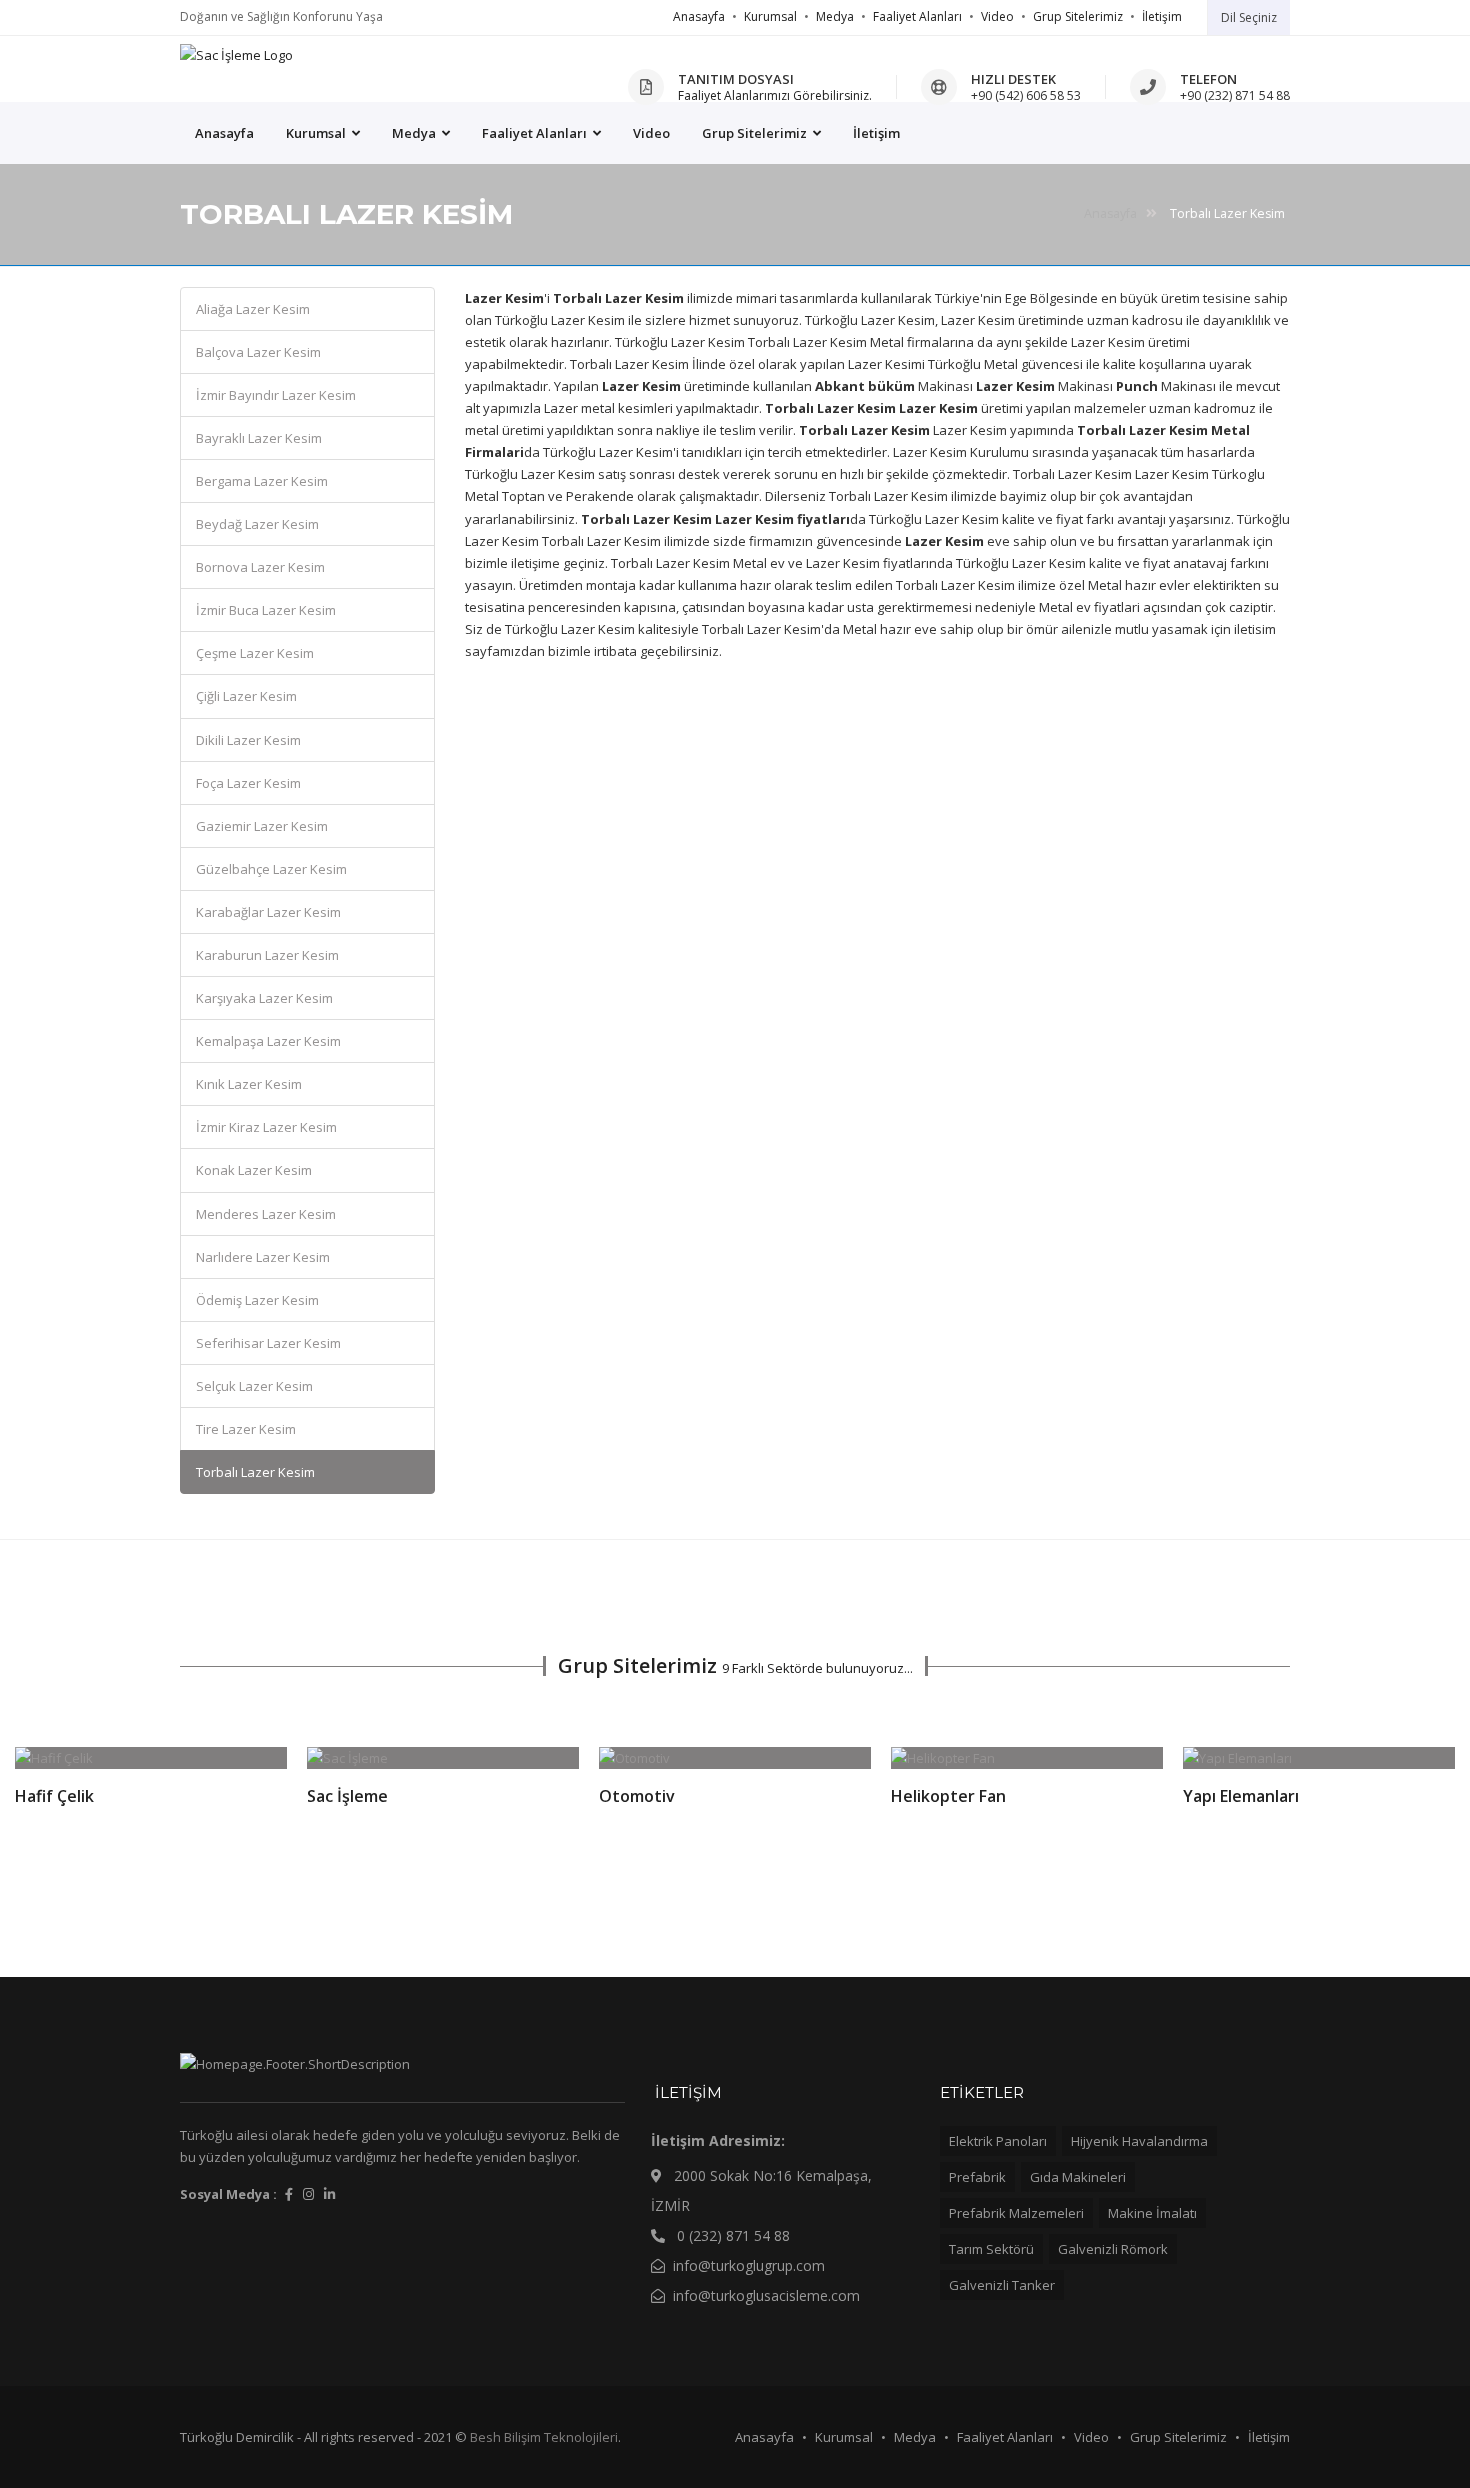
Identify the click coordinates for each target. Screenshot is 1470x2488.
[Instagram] (308, 2194)
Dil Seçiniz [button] (1249, 17)
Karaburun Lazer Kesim (267, 955)
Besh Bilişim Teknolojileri (544, 2437)
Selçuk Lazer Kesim (254, 1386)
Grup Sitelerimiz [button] (756, 133)
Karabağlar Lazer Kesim (268, 912)
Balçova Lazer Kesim (258, 352)
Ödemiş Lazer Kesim (257, 1300)
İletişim (1162, 16)
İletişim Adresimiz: (718, 2140)
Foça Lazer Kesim (248, 783)
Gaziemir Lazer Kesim (262, 826)
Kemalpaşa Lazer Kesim (268, 1041)
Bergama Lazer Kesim (262, 481)
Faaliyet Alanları (917, 16)
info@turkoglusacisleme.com (766, 2295)
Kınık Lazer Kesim (249, 1084)
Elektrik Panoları (998, 2141)
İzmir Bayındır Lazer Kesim (276, 395)
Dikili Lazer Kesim (248, 740)
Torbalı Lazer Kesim (255, 1472)
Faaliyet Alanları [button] (536, 133)
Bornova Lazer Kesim (260, 567)
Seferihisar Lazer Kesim (268, 1343)
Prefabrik (977, 2177)
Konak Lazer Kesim (254, 1170)
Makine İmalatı (1152, 2213)
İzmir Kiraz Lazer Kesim (266, 1127)
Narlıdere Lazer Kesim (263, 1257)
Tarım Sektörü (991, 2249)
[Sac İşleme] (236, 55)
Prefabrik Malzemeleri (1016, 2213)
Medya (835, 16)
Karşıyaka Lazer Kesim (264, 998)
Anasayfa (699, 16)
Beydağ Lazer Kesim (257, 524)
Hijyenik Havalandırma (1139, 2141)
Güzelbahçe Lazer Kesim (271, 869)
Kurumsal (770, 16)
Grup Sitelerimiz (1078, 16)
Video (997, 16)
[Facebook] (289, 2194)
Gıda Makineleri (1078, 2177)
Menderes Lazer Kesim (266, 1214)
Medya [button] (415, 133)
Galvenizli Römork (1113, 2249)
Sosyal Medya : (228, 2194)
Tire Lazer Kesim (246, 1429)
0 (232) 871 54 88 (731, 2235)
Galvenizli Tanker (1002, 2285)
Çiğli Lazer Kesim (246, 696)
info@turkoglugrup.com (749, 2265)
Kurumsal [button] (317, 133)
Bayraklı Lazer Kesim (259, 438)
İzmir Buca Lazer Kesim (266, 610)
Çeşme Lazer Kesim (255, 653)
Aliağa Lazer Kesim (253, 309)
